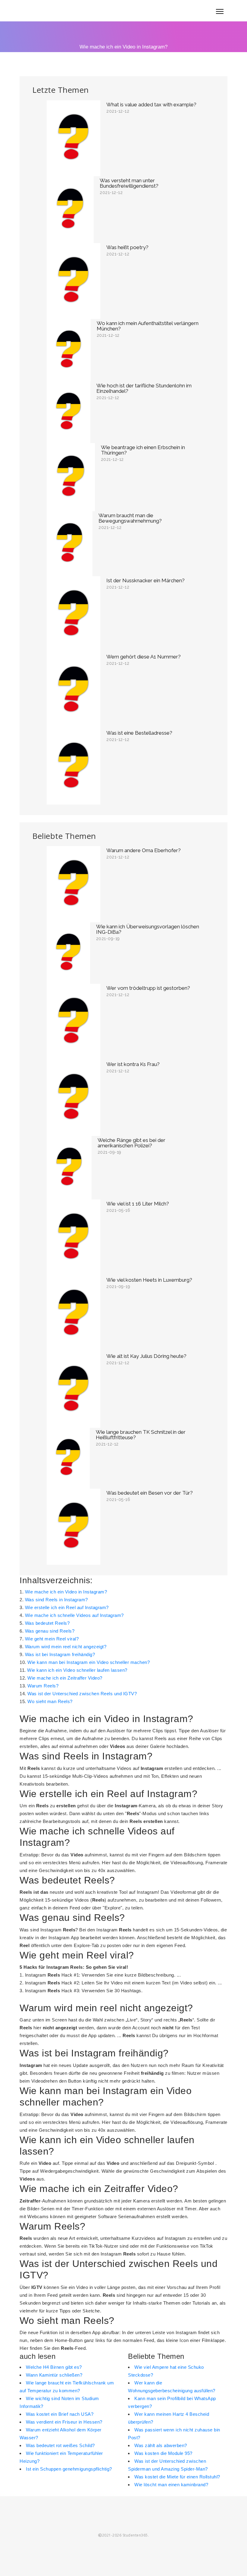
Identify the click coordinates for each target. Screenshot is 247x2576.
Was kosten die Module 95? (163, 2453)
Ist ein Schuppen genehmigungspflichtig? (69, 2469)
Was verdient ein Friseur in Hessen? (64, 2422)
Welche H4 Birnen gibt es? (54, 2367)
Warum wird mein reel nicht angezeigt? (66, 1647)
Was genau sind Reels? (50, 1631)
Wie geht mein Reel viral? (52, 1639)
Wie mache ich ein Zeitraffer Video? (65, 1678)
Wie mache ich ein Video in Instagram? (66, 1592)
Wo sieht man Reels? (50, 1701)
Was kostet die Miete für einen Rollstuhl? (177, 2477)
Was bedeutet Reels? (47, 1623)
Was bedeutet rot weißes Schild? (60, 2445)
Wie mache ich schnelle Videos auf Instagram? (74, 1615)
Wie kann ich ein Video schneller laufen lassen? (77, 1670)
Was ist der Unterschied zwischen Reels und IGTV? (82, 1694)
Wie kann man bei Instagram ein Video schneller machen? (89, 1662)
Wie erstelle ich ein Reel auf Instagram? (67, 1607)
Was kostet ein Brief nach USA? (60, 2414)
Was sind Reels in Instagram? (56, 1600)
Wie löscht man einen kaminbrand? (171, 2485)
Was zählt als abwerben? (161, 2445)
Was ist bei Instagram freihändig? (60, 1654)
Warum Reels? (43, 1686)
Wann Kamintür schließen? (54, 2375)
